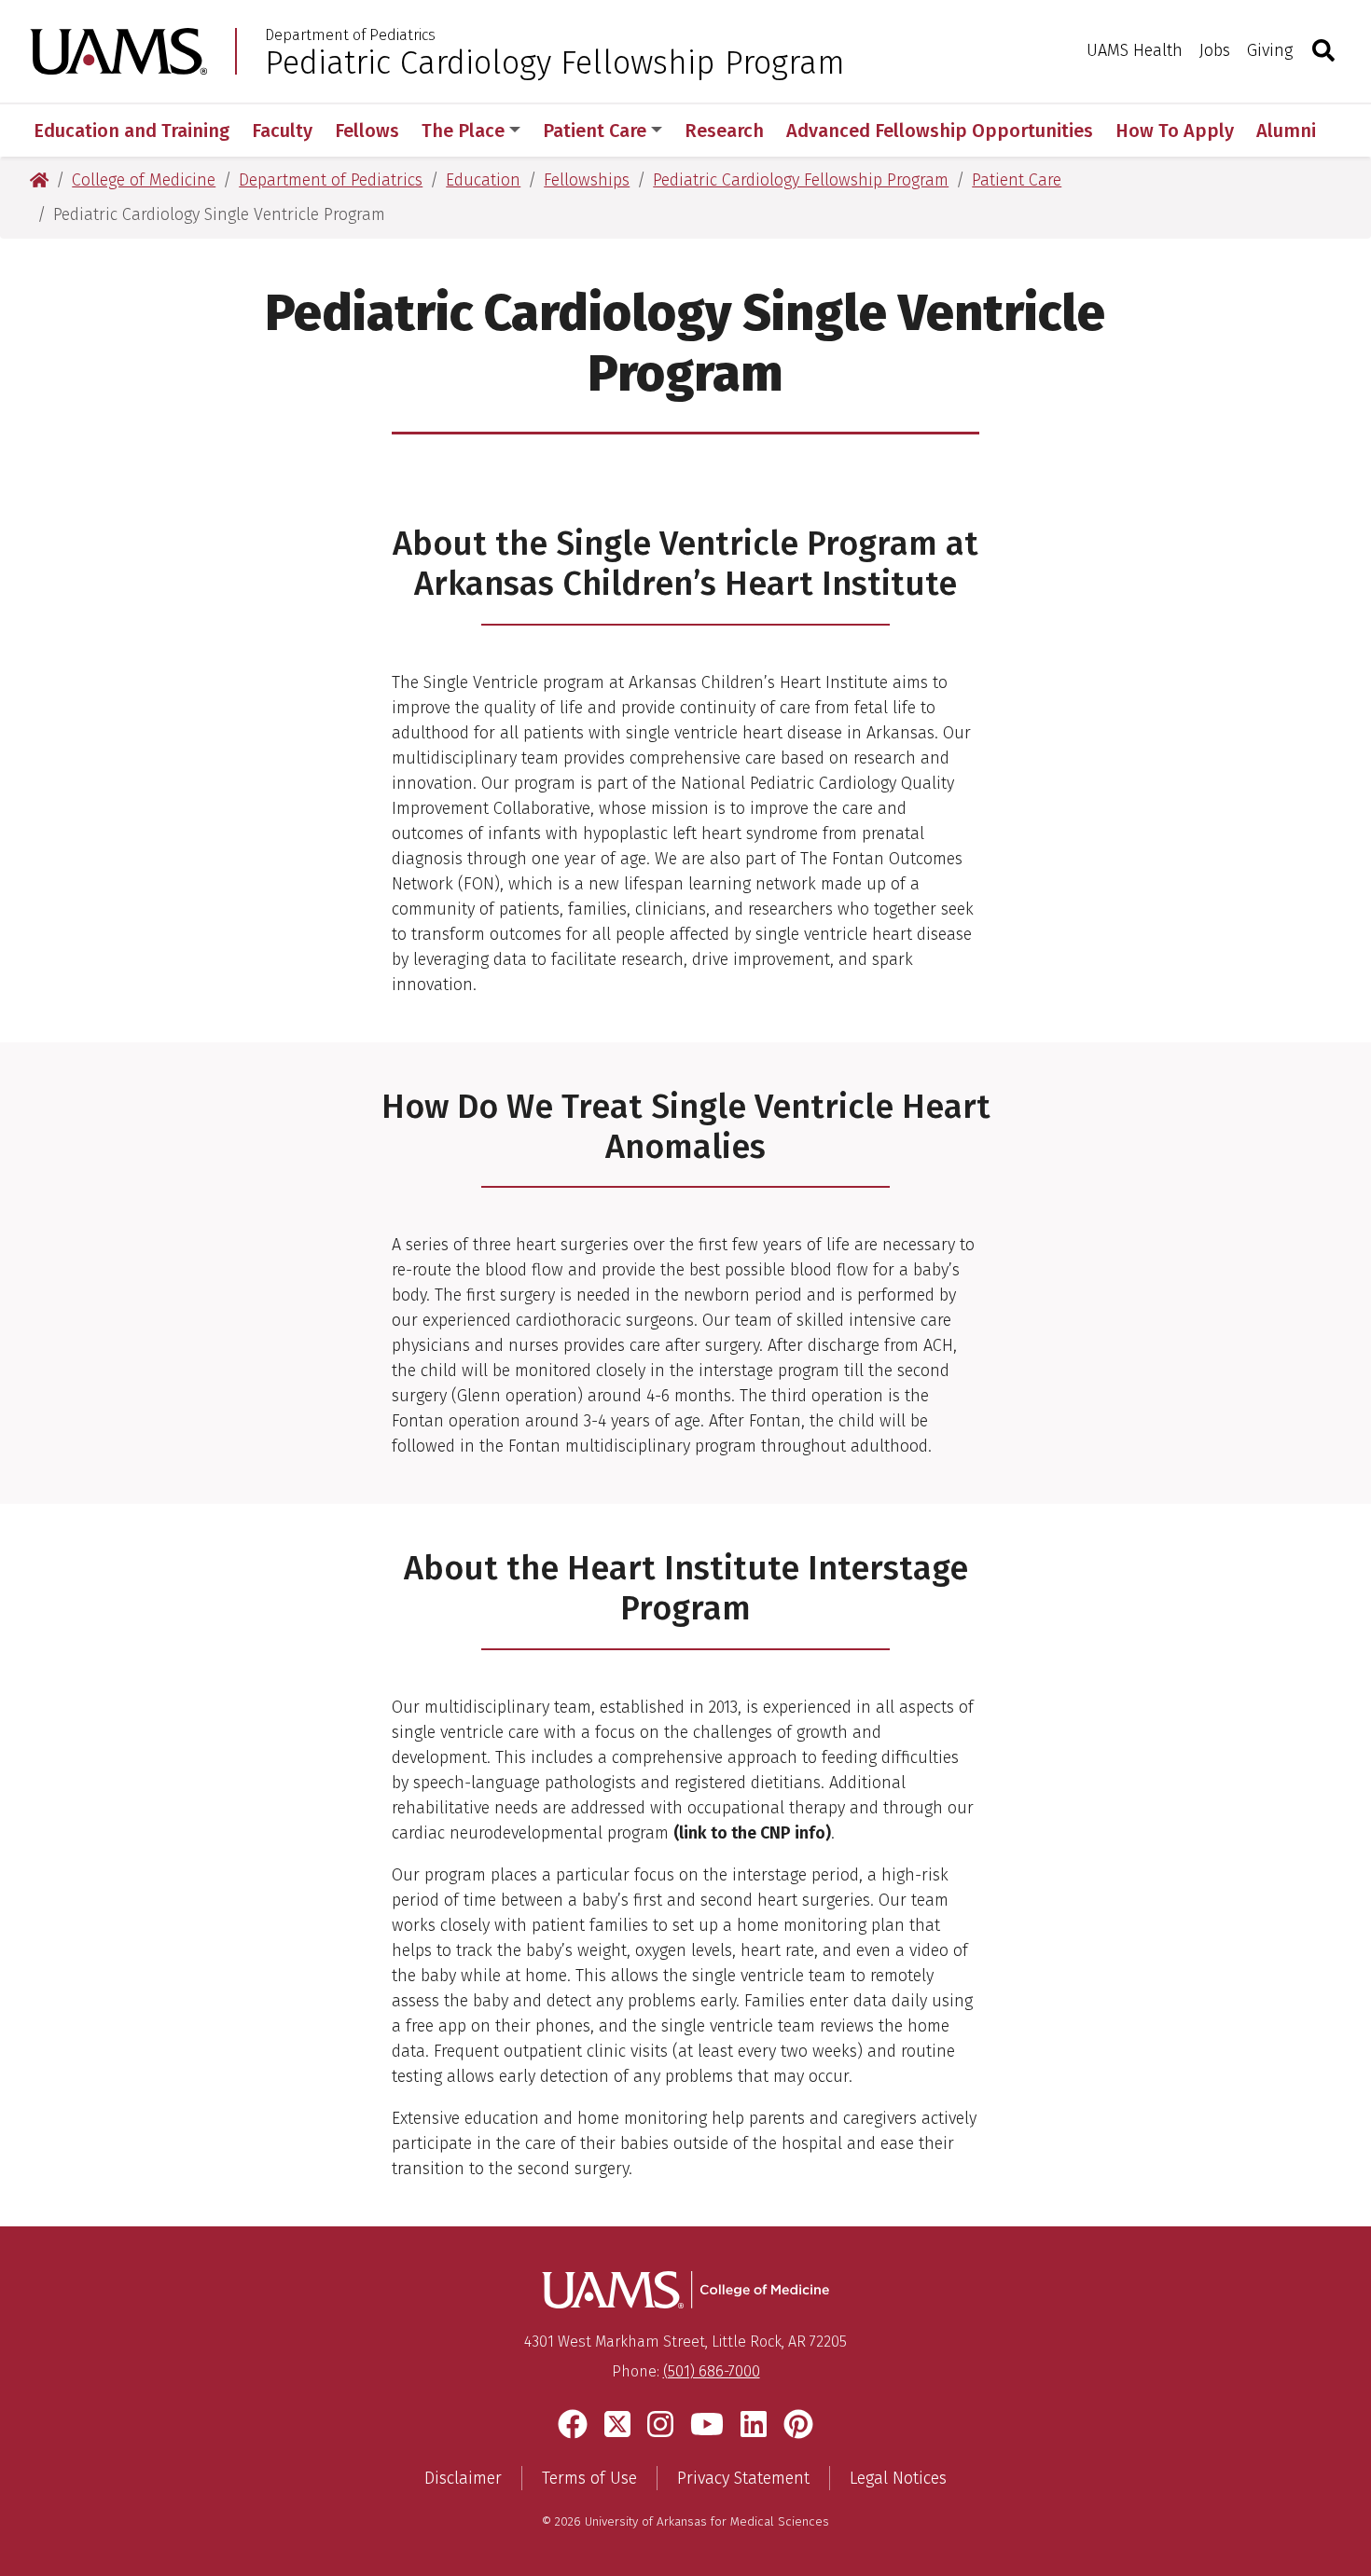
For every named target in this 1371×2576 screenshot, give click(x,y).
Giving (1270, 50)
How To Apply (1175, 131)
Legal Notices (898, 2478)
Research (724, 131)
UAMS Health (1135, 50)
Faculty (282, 131)
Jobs (1215, 50)
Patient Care (595, 131)
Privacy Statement (743, 2478)
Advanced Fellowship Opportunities (940, 131)
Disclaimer (463, 2478)
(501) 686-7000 (712, 2371)
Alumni (1286, 131)
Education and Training (132, 131)
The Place (463, 131)
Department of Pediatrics (350, 35)
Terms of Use (589, 2478)
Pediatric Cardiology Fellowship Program (555, 62)
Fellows (367, 131)
